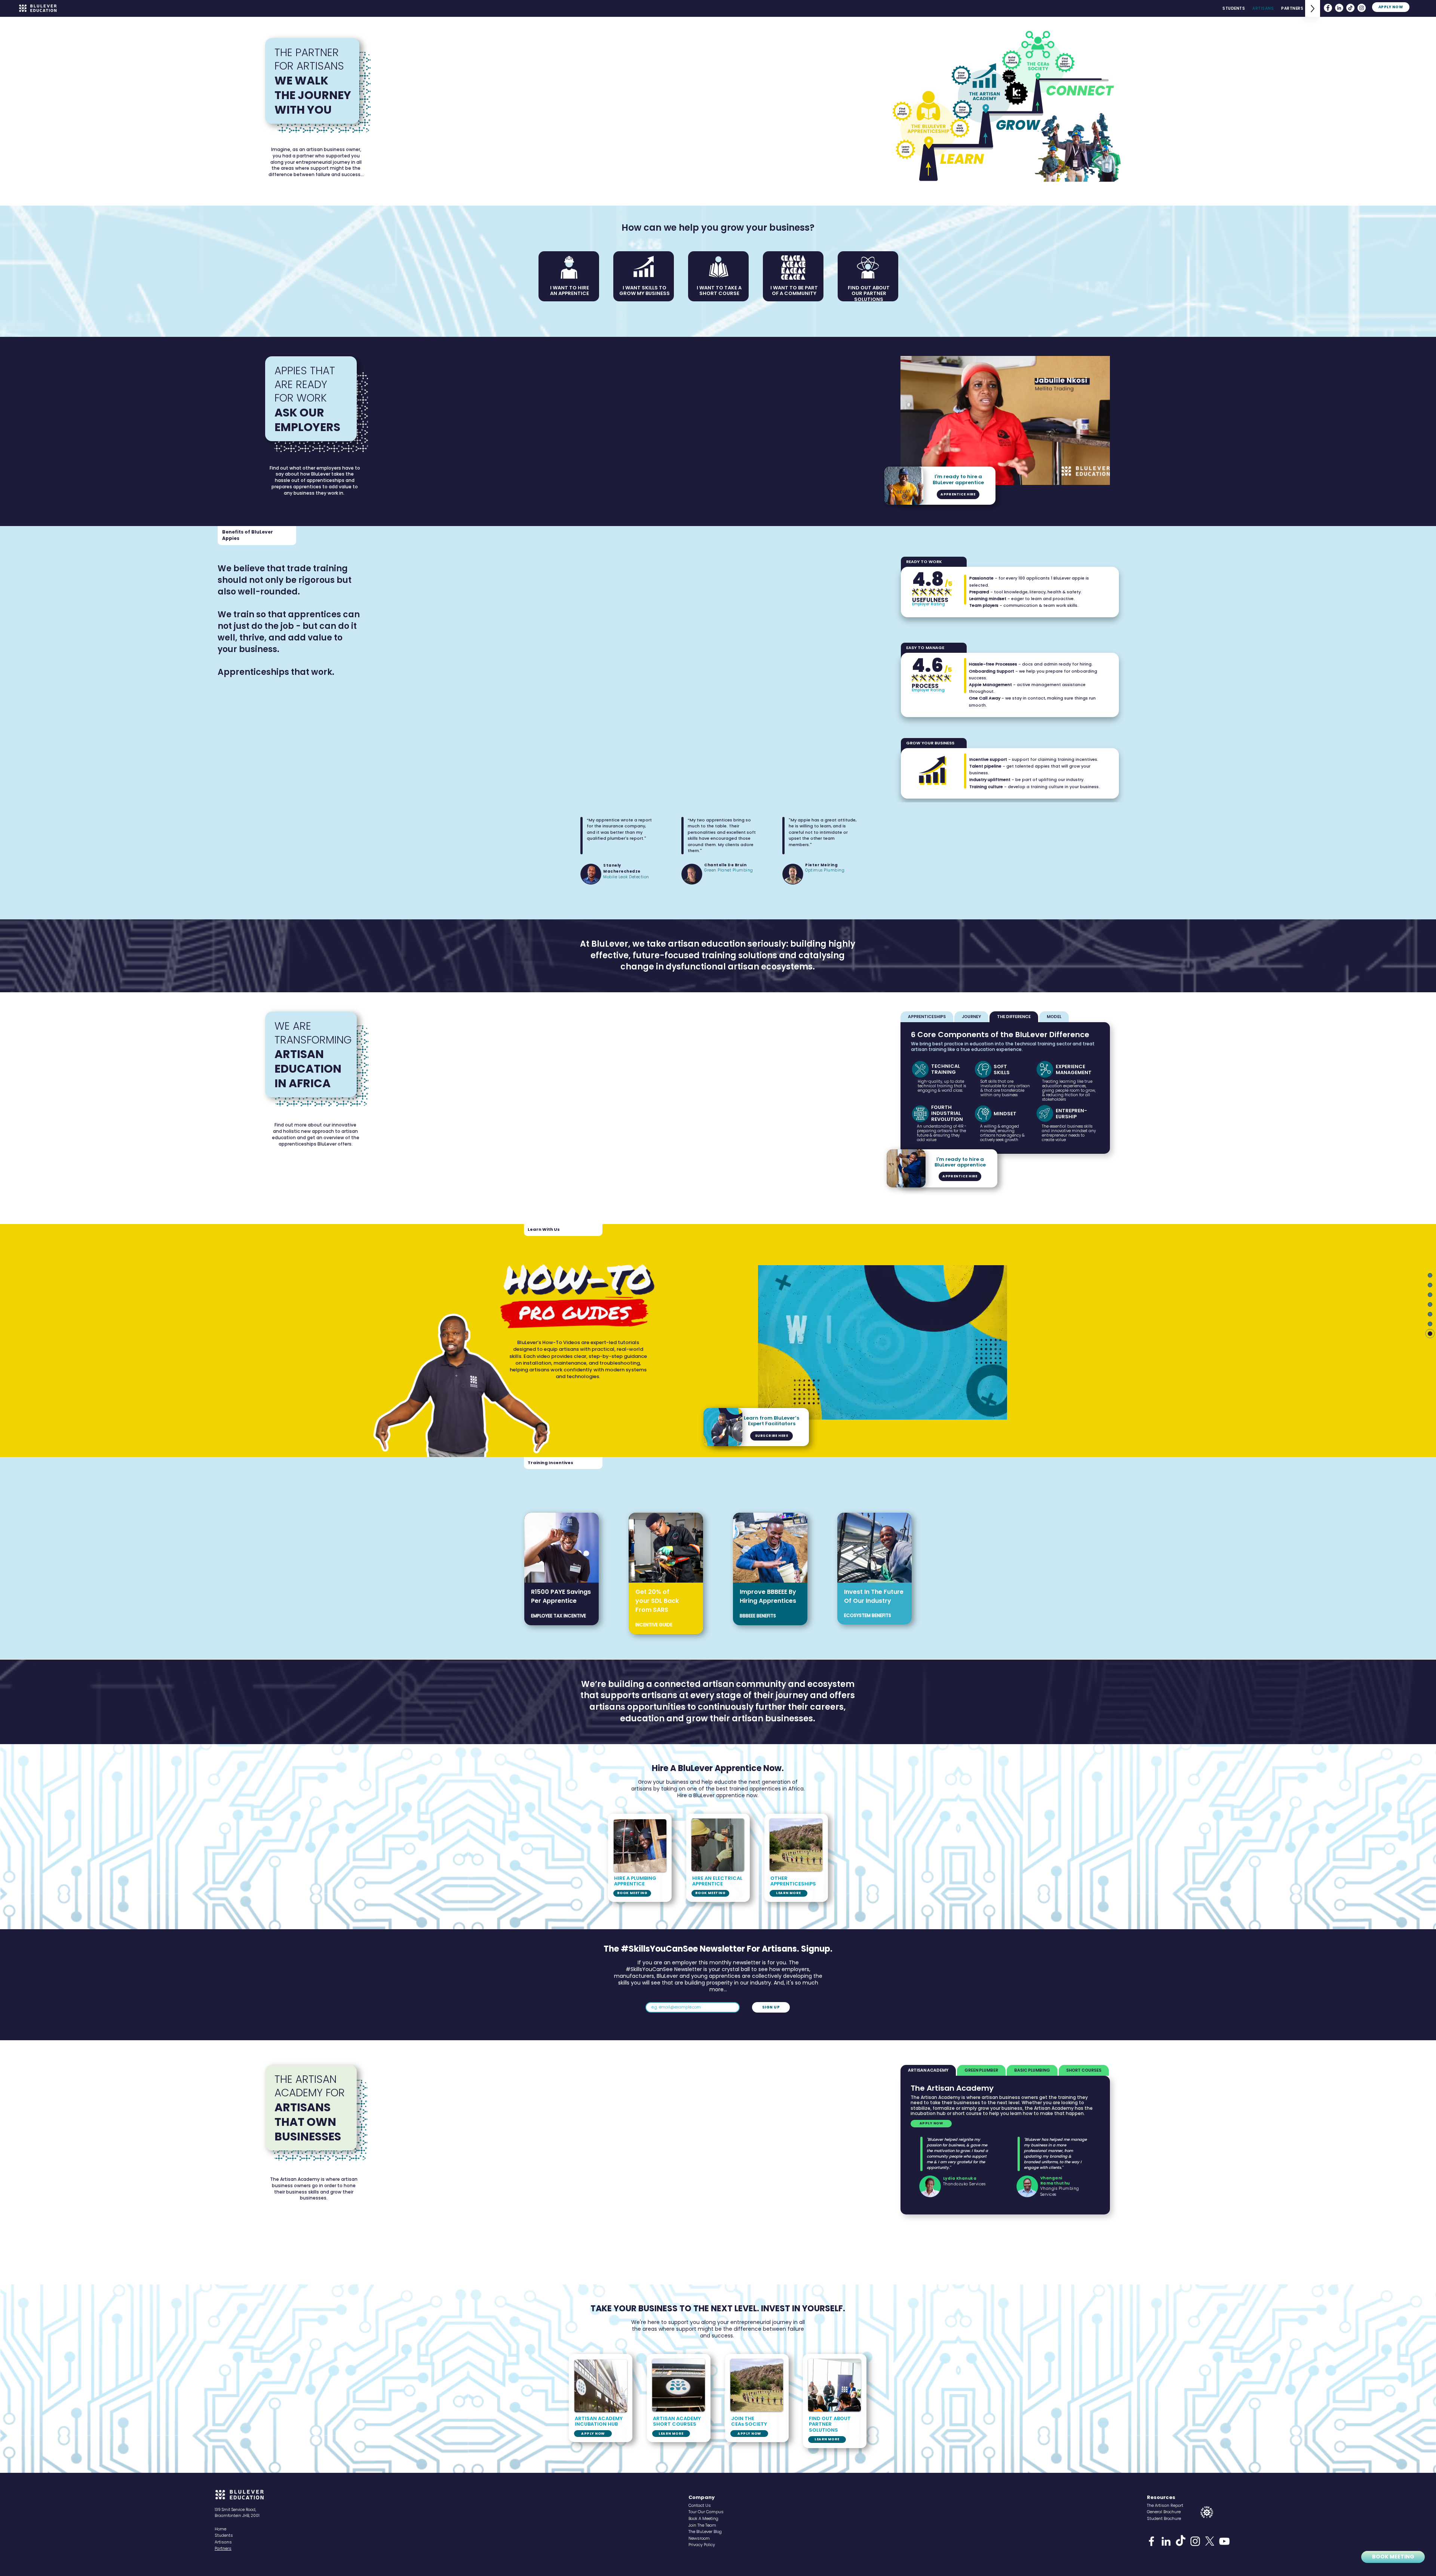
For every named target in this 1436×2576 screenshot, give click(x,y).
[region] (1369, 2534)
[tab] (927, 1017)
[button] (1100, 477)
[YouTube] (1224, 2541)
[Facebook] (1328, 8)
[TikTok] (1350, 8)
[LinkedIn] (1339, 8)
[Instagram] (1362, 8)
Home (220, 2529)
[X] (1210, 2541)
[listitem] (561, 1569)
